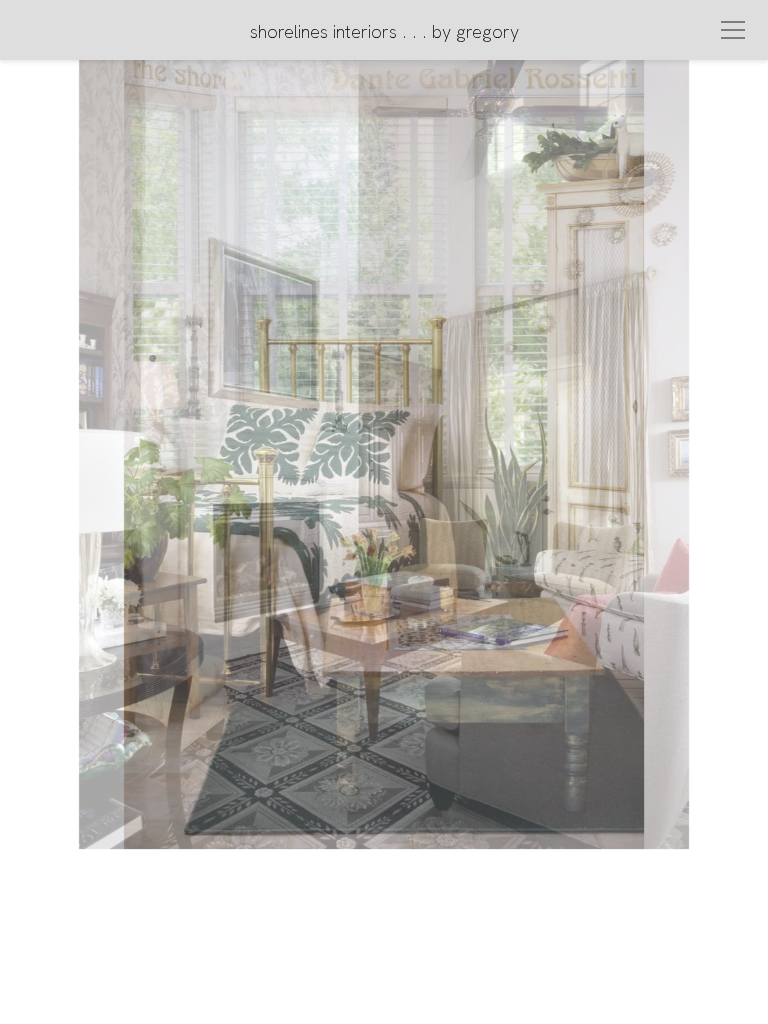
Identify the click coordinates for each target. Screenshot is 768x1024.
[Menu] (733, 30)
